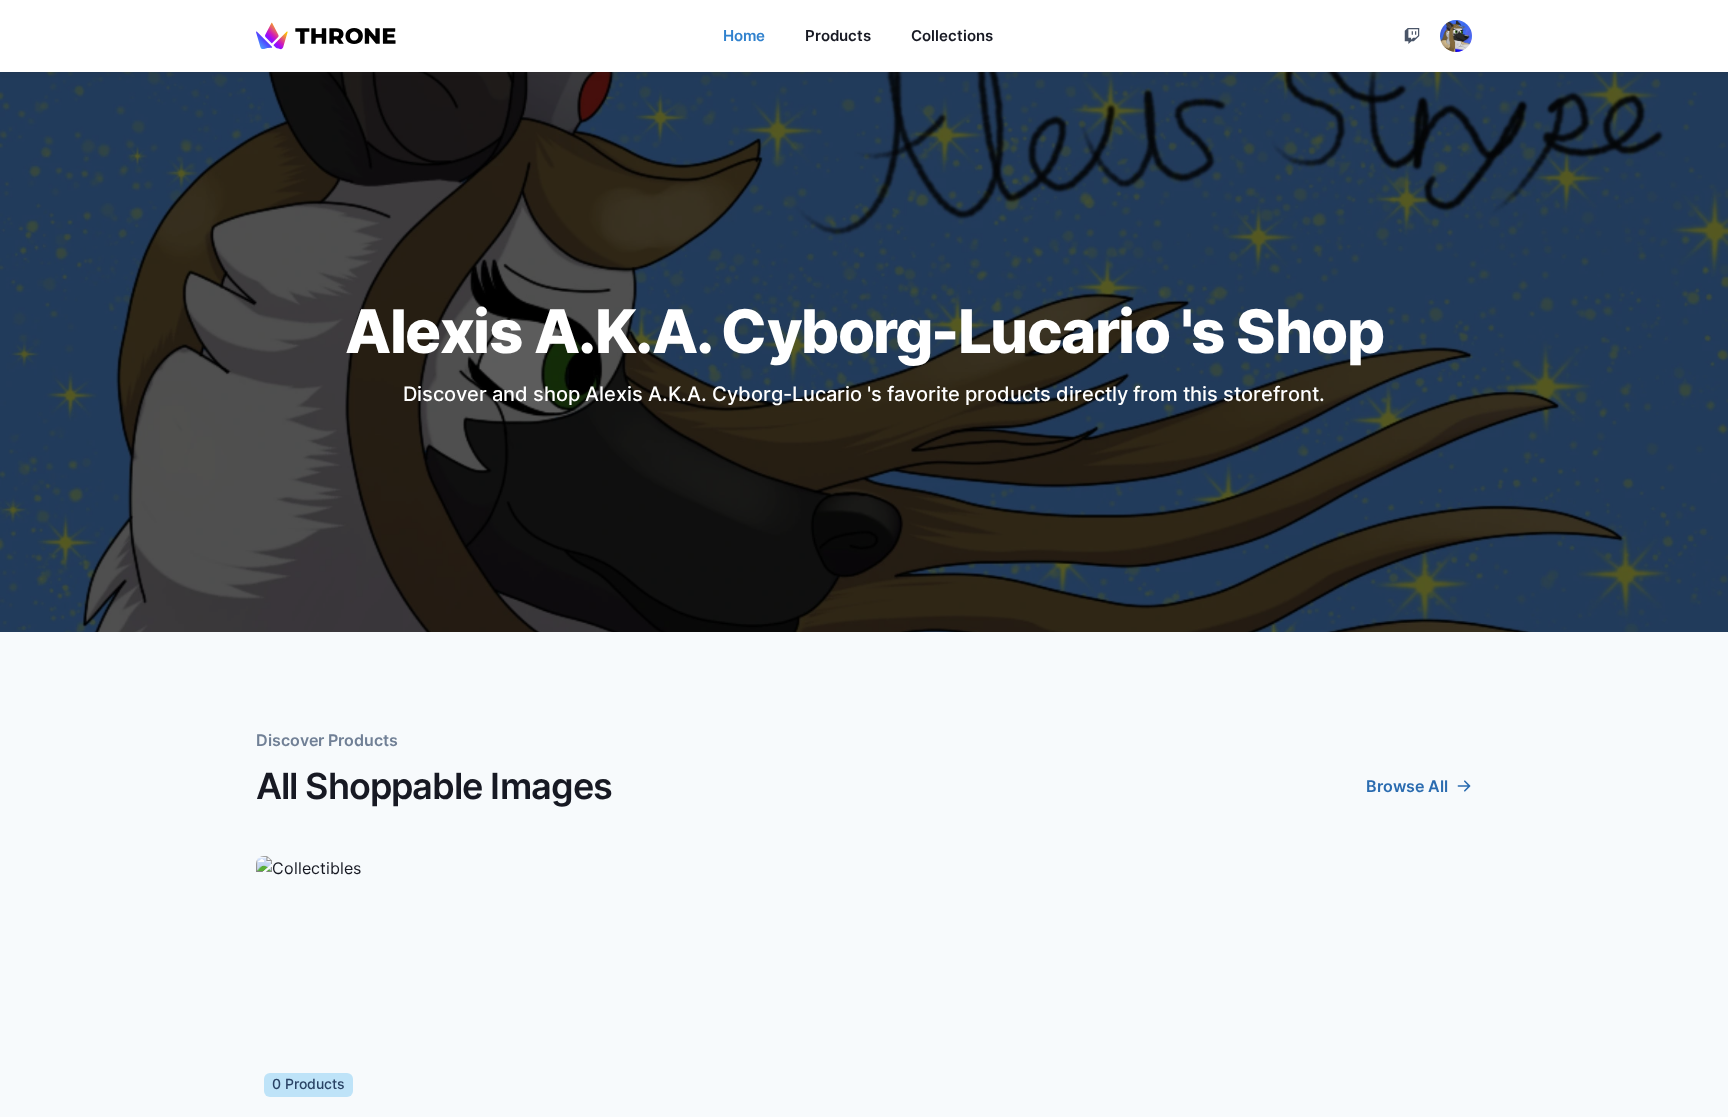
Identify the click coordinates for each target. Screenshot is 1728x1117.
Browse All (1407, 786)
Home (744, 35)
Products (838, 35)
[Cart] (1412, 36)
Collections (952, 35)
